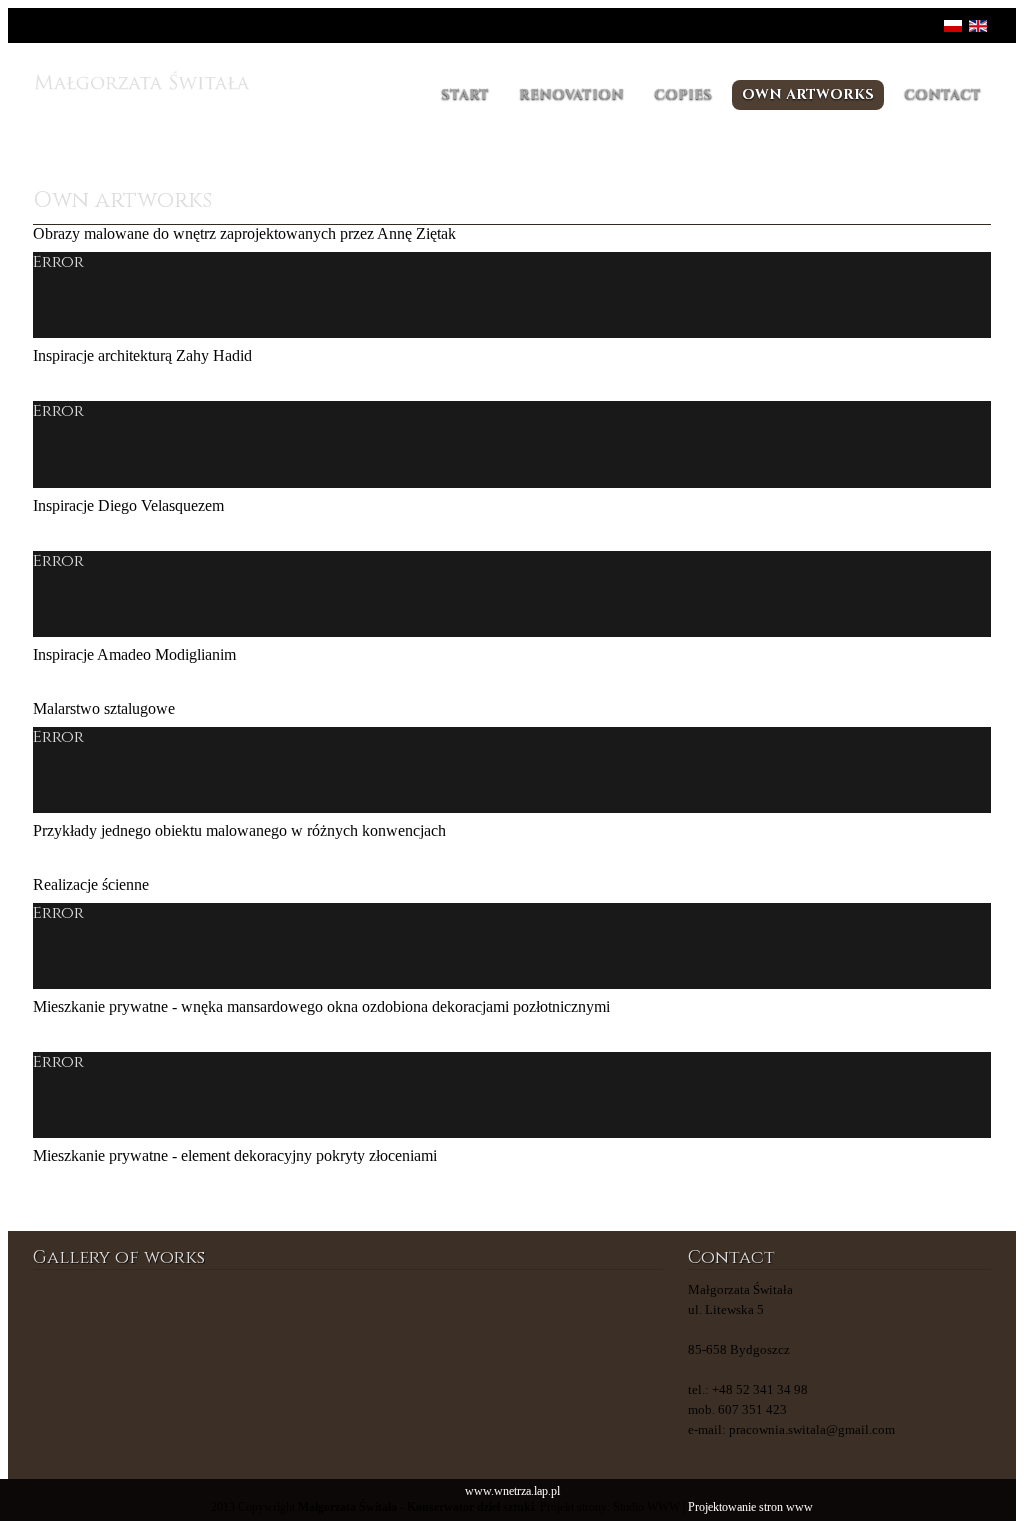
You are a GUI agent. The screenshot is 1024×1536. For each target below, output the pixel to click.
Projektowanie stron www (750, 1507)
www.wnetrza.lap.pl (512, 1491)
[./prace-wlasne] (188, 1328)
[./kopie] (401, 1328)
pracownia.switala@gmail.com (812, 1429)
